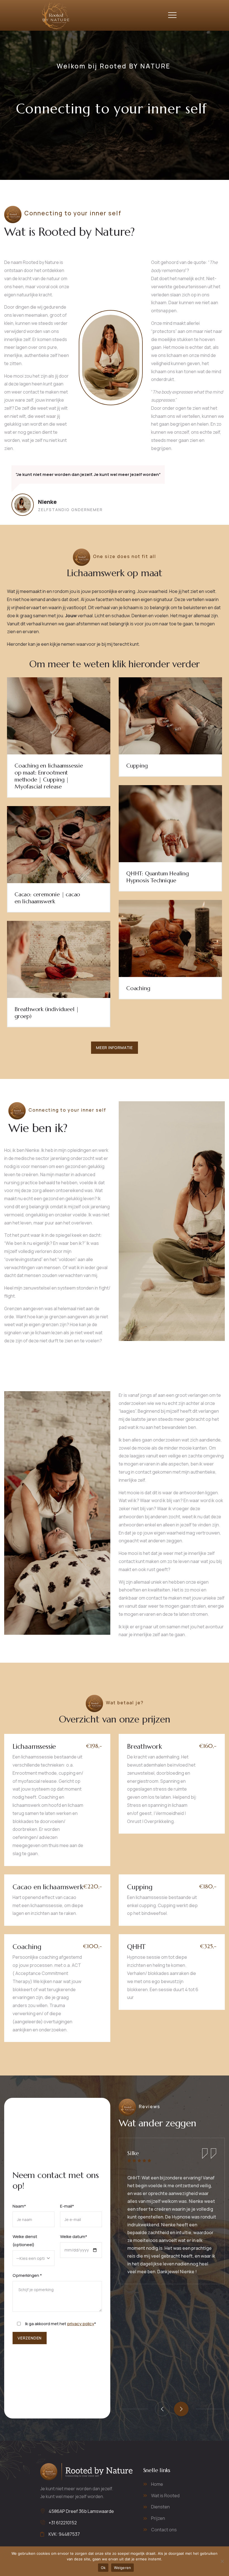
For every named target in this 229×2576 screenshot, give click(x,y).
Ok (103, 2568)
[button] (181, 2409)
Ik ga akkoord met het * (61, 2324)
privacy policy (81, 2324)
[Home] (55, 15)
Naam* (19, 2206)
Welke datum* (74, 2237)
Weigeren (122, 2568)
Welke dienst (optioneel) (25, 2241)
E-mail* (67, 2206)
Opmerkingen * (27, 2275)
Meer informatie (115, 1048)
